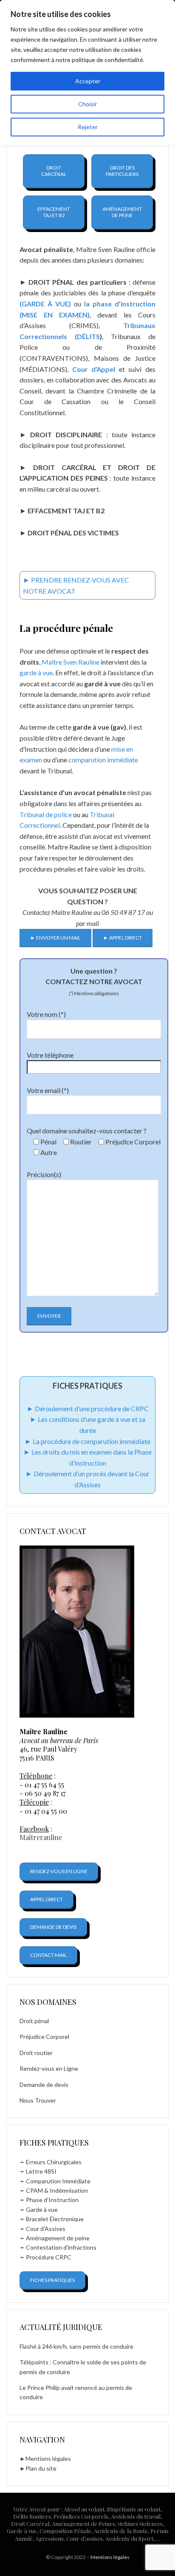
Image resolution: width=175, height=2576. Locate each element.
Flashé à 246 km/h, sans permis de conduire (76, 2346)
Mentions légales (48, 2459)
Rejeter (88, 127)
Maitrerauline (41, 1837)
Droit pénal (34, 2021)
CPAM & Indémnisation (57, 2190)
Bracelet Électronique (55, 2219)
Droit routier (36, 2053)
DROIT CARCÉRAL (54, 171)
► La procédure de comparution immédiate (87, 1441)
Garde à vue (42, 2209)
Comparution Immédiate (58, 2181)
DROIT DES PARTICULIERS (122, 171)
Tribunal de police (46, 814)
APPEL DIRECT (47, 1899)
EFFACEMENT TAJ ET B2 (54, 212)
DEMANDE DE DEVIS (53, 1927)
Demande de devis (44, 2085)
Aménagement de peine (58, 2238)
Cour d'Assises (46, 2229)
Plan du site (41, 2468)
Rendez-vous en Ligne (49, 2068)
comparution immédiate (103, 760)
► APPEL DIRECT (123, 938)
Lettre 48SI (41, 2171)
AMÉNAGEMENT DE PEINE (122, 212)
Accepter (88, 81)
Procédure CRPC (49, 2257)
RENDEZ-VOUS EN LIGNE (59, 1871)
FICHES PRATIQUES (52, 2280)
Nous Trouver (38, 2100)
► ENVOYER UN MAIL (55, 938)
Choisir (87, 104)
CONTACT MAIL (48, 1955)
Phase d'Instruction (52, 2200)
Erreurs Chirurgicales (54, 2162)
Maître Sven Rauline (70, 662)
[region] (87, 73)
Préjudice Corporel (44, 2037)
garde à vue (36, 672)
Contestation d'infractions (61, 2247)
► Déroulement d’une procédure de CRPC (88, 1408)
